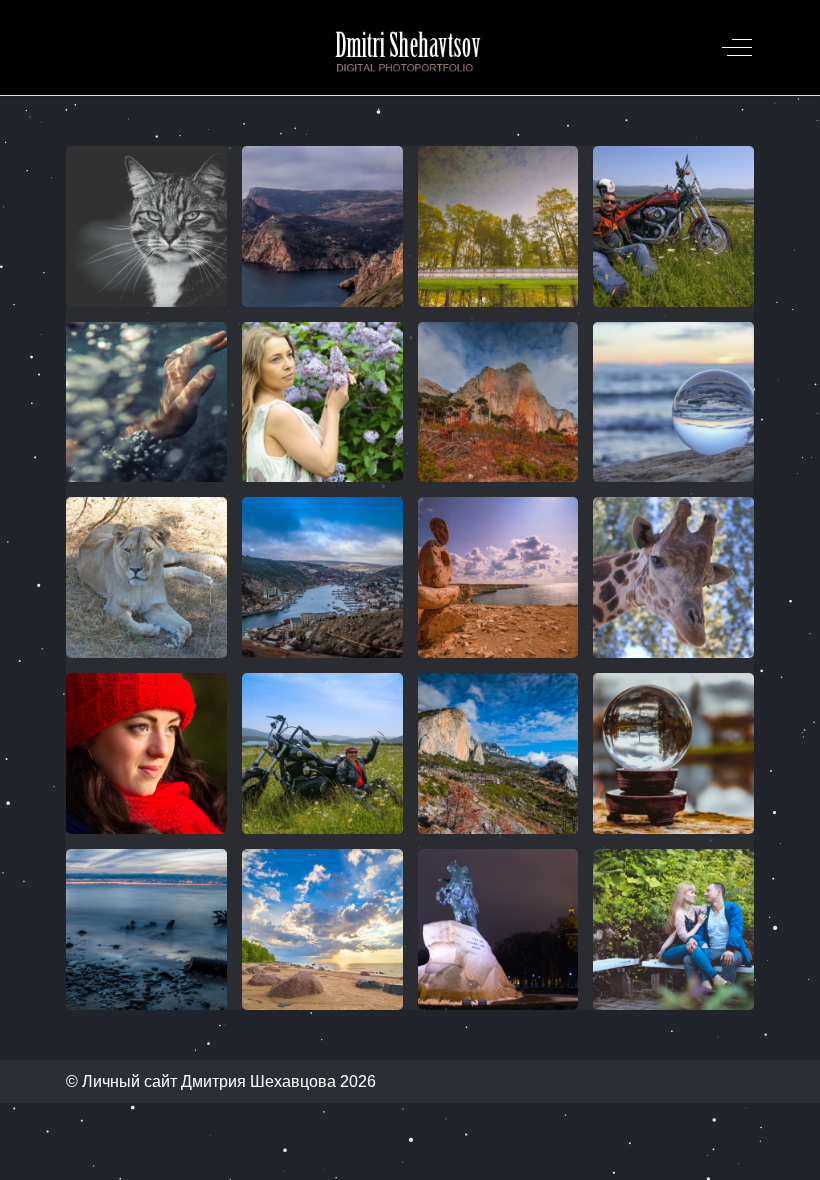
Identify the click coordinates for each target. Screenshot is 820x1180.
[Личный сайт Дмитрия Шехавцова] (408, 47)
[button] (146, 226)
